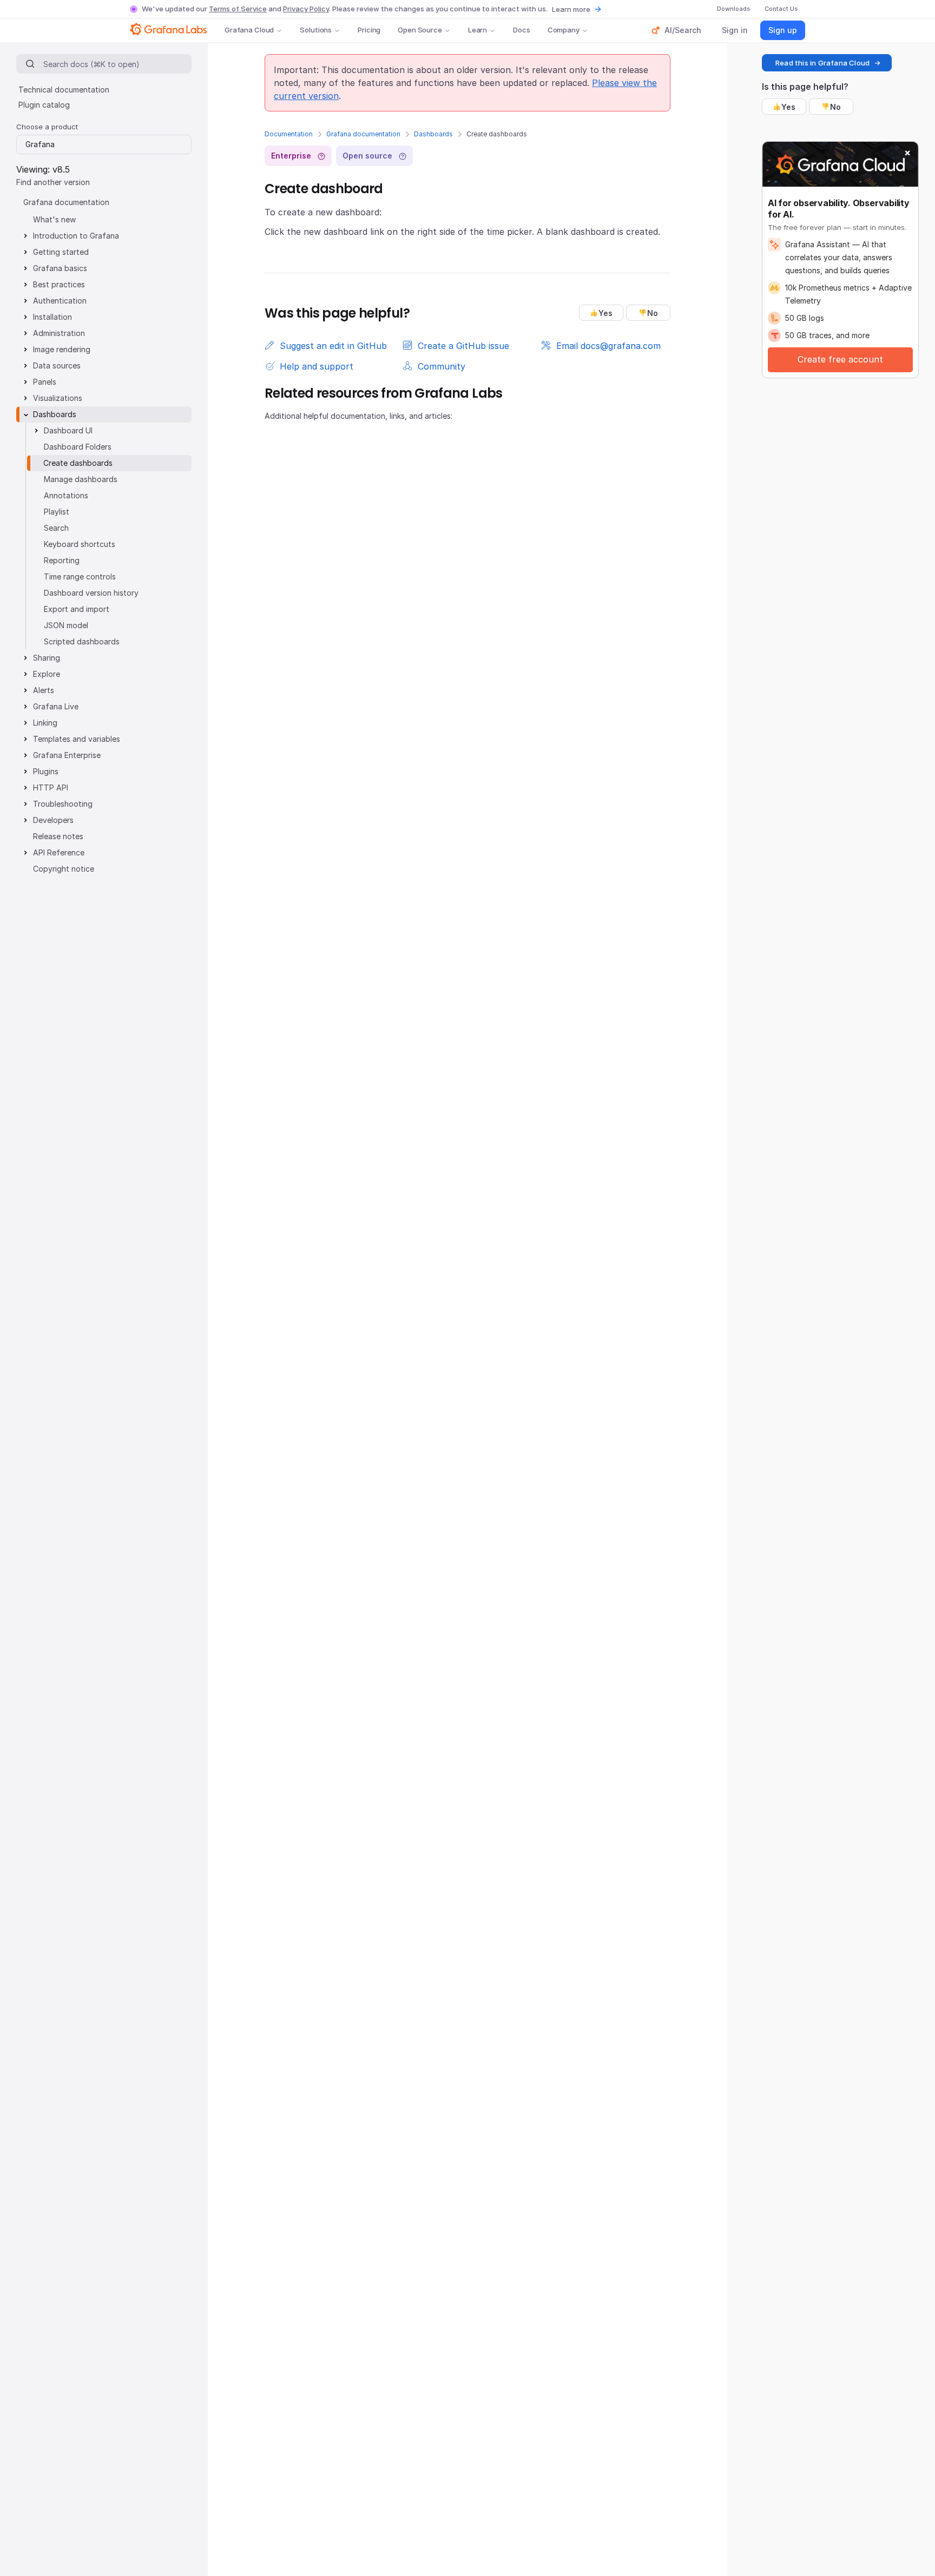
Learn (478, 30)
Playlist (57, 512)
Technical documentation (64, 90)
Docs (521, 30)
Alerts (44, 690)
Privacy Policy (306, 9)
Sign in (735, 30)
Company (564, 30)
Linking (45, 723)
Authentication (60, 301)
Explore (47, 674)
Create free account (840, 359)
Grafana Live (56, 706)
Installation (52, 317)
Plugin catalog (44, 105)
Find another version (53, 182)
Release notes (58, 836)
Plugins (46, 771)
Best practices (59, 284)
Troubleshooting (63, 804)
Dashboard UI (68, 430)
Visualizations (58, 398)
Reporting (62, 560)
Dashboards (433, 134)
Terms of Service (238, 9)
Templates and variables (77, 739)
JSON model (66, 625)
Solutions (316, 30)
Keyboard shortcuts (80, 544)
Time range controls (80, 577)
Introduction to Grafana (76, 236)
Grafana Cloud (249, 30)
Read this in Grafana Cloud (822, 63)
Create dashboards (78, 463)
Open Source (420, 30)
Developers (53, 820)
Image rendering (62, 349)
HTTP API (51, 788)
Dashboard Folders (78, 447)
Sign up (783, 30)
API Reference (59, 852)
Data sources (57, 365)
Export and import (77, 609)
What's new (54, 219)
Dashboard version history (91, 593)
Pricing (369, 30)
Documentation (289, 134)
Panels (45, 382)
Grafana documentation (363, 134)
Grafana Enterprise (67, 755)
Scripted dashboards (82, 641)
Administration (59, 333)
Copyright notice (64, 869)
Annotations (66, 495)
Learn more (571, 9)
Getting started (61, 252)
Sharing (47, 658)
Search (56, 528)
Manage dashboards (81, 479)
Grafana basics (60, 268)
